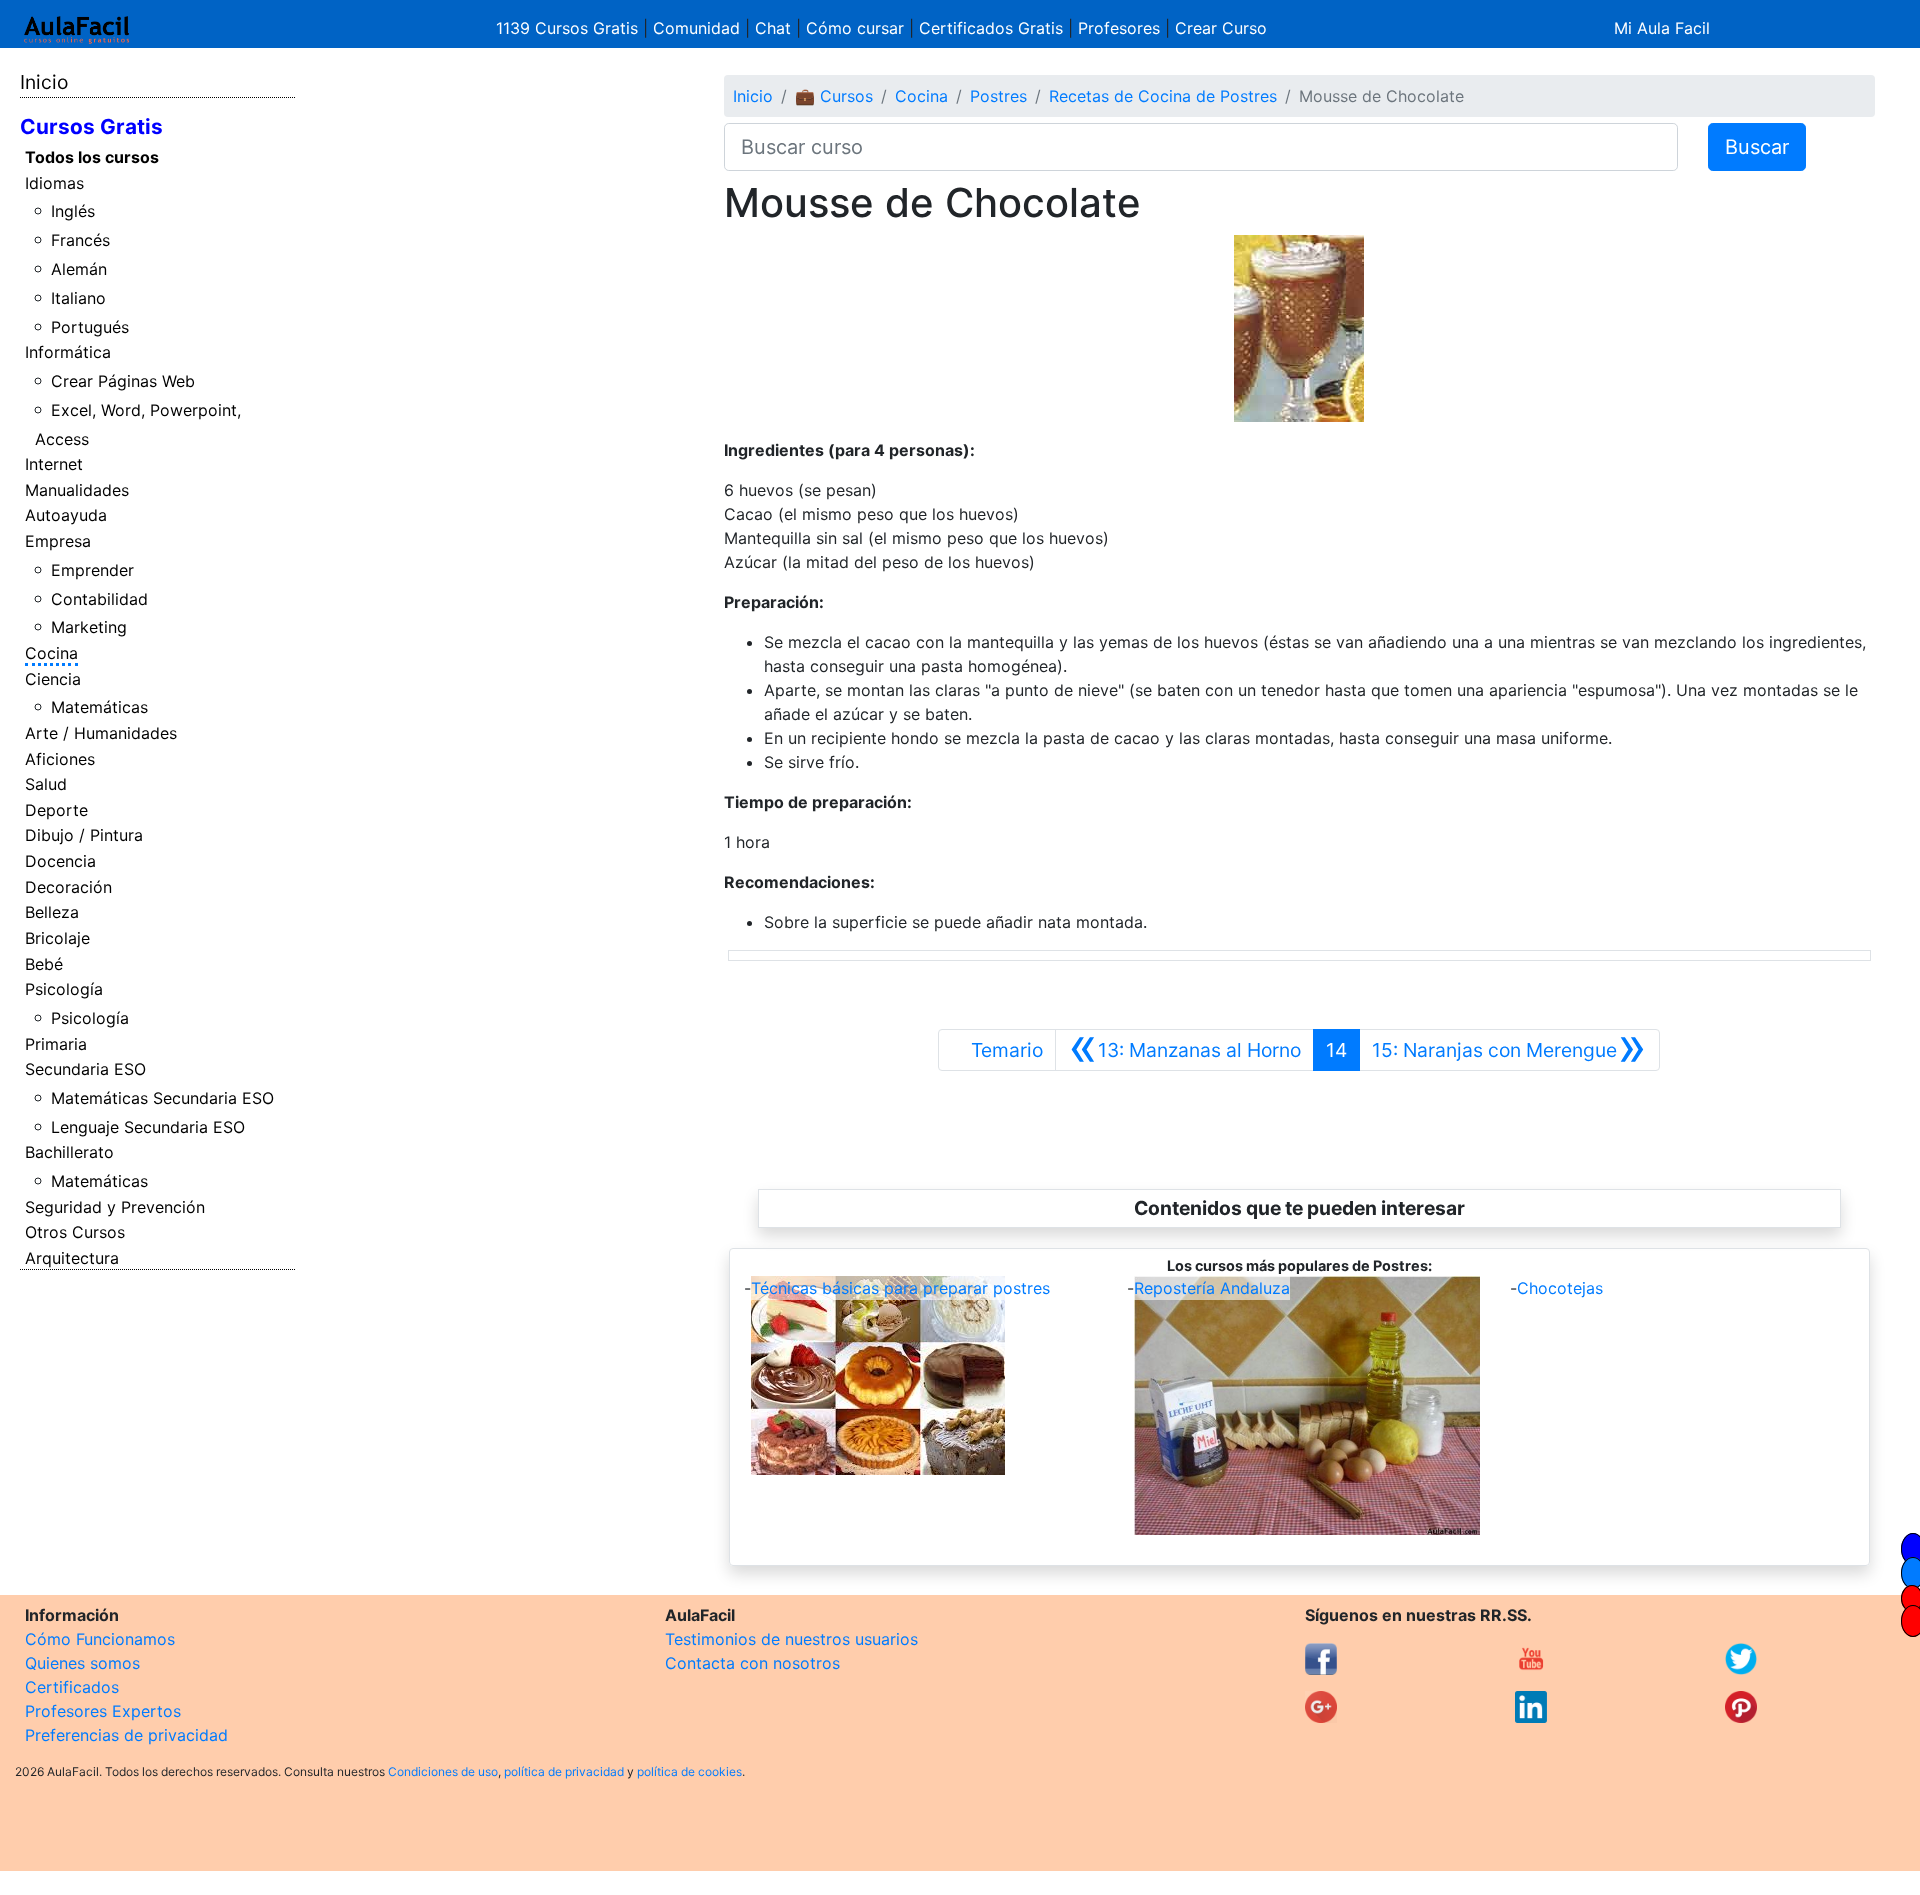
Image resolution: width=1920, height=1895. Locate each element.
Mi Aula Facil (1662, 28)
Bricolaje (57, 938)
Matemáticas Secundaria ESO (162, 1098)
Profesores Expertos (103, 1711)
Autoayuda (66, 515)
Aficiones (60, 759)
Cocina (51, 653)
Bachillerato (69, 1152)
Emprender (92, 570)
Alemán (79, 269)
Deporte (56, 810)
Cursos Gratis (91, 126)
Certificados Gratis (991, 28)
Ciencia (53, 679)
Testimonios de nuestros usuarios (791, 1639)
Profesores (1119, 28)
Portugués (90, 327)
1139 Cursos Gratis (569, 28)
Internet (54, 464)
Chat (773, 28)
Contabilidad (99, 599)
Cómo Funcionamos (100, 1639)
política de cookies (689, 1771)
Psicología (64, 989)
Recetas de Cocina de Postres (1163, 96)
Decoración (68, 887)
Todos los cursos (92, 157)
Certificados (72, 1687)
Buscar (1757, 147)
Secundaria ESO (85, 1069)
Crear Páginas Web (123, 381)
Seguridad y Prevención (115, 1207)
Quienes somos (82, 1663)
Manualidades (77, 490)
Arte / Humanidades (101, 733)
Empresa (58, 541)
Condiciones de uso (443, 1771)
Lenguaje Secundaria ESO (148, 1127)
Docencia (60, 861)
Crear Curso (1221, 28)
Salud (46, 784)
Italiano (78, 298)
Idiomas (54, 183)
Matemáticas (99, 707)
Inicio (44, 82)
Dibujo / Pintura (84, 835)
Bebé (44, 964)
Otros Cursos (75, 1232)
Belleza (52, 912)
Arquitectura (72, 1258)
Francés (80, 240)
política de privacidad (564, 1771)
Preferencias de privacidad (126, 1735)
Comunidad (696, 28)
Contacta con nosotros (752, 1663)
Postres (998, 96)
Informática (68, 352)
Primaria (56, 1044)
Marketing (89, 627)
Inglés (73, 211)
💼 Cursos (834, 96)
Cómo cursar (855, 28)
